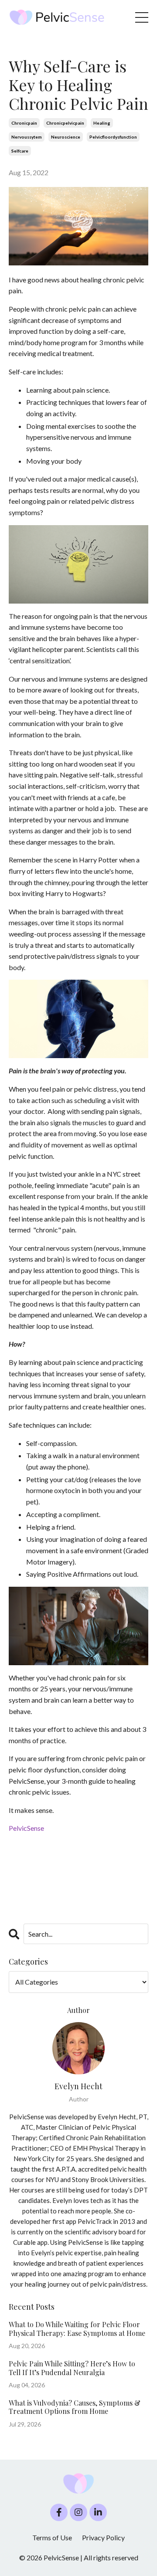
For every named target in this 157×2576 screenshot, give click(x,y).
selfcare (20, 151)
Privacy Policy (103, 2537)
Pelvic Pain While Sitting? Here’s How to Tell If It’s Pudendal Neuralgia (72, 2368)
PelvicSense (26, 1828)
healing (102, 123)
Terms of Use (52, 2537)
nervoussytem (27, 137)
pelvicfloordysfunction (113, 137)
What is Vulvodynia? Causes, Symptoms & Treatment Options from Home (75, 2407)
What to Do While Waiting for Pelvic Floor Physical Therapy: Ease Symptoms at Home (77, 2328)
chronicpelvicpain (65, 123)
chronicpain (24, 123)
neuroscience (66, 137)
